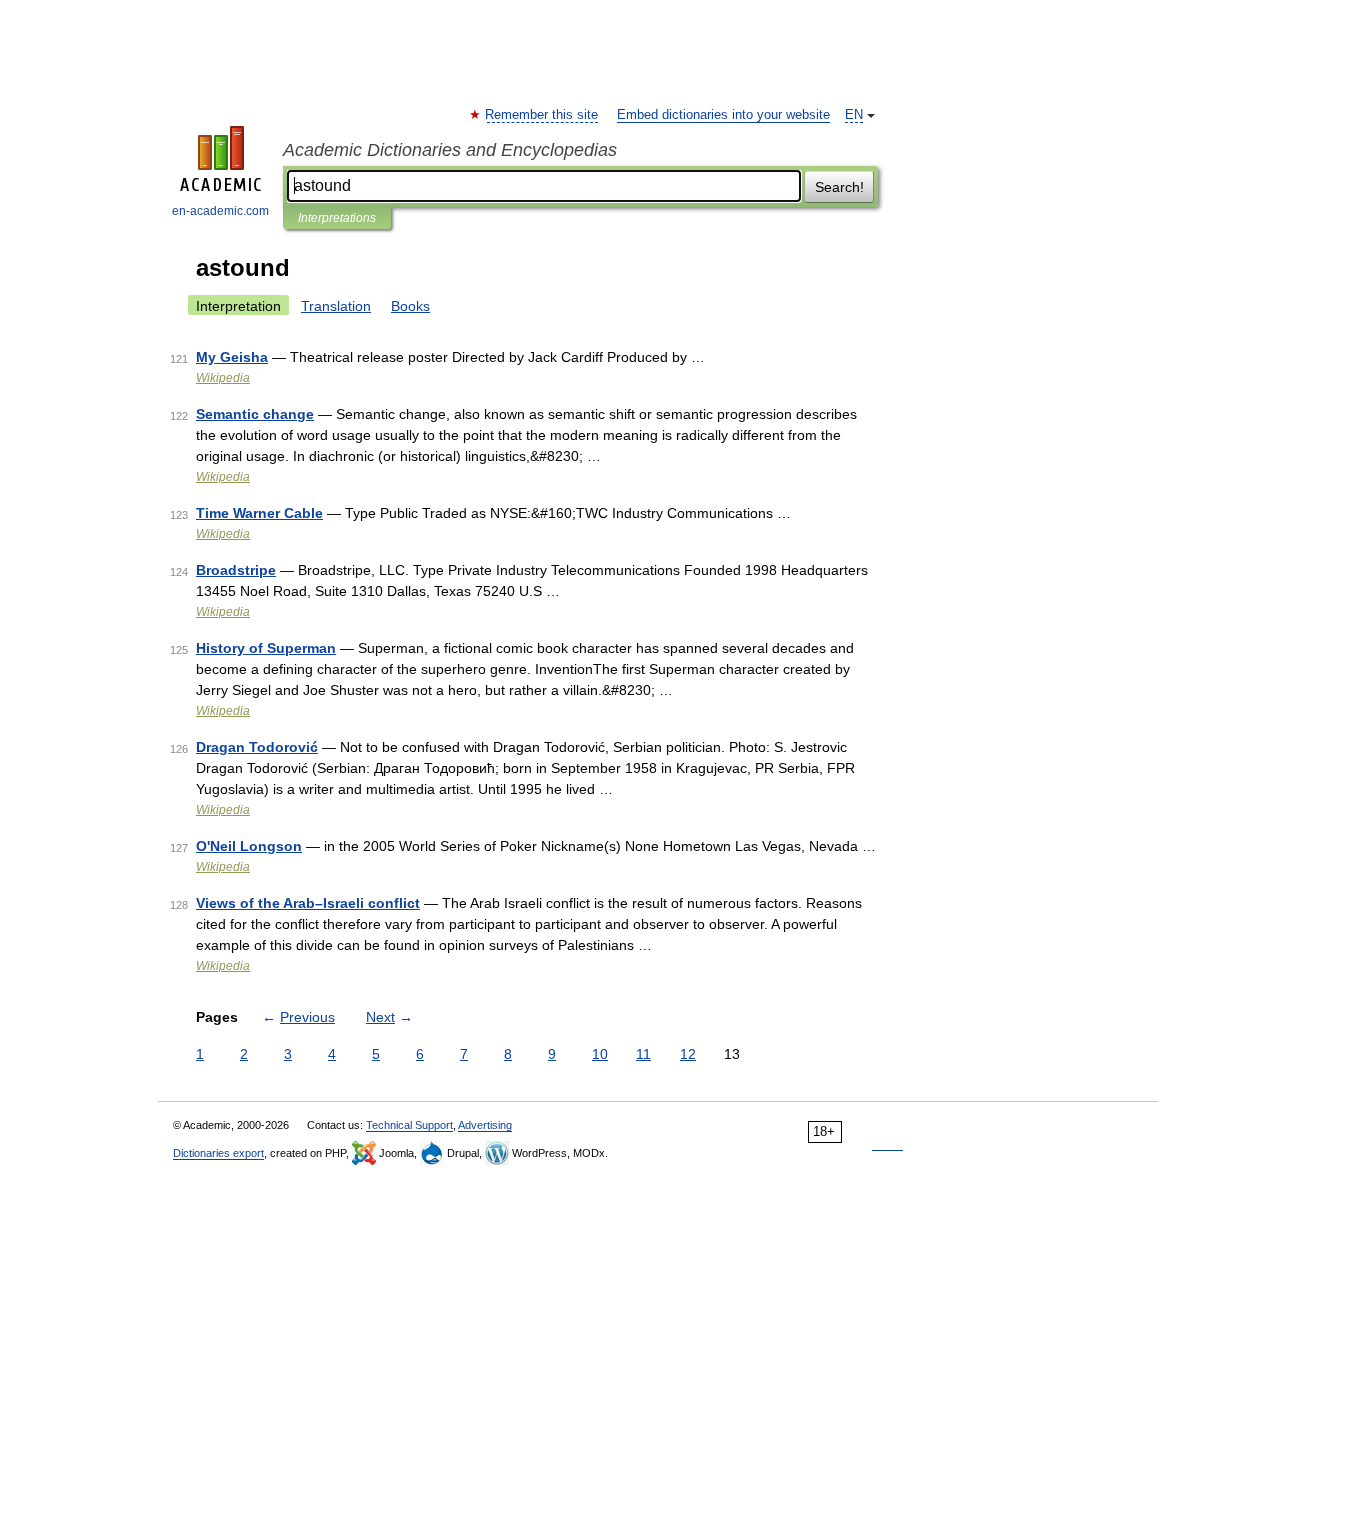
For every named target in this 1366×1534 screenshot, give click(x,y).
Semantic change (255, 414)
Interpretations (337, 218)
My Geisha (232, 357)
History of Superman (266, 648)
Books (410, 306)
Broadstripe (236, 570)
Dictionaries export (218, 1153)
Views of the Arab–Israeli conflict (308, 903)
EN (854, 115)
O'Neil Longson (249, 846)
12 (688, 1054)
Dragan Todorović (257, 747)
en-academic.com (220, 211)
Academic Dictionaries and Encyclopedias (450, 150)
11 (643, 1054)
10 (600, 1054)
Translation (336, 306)
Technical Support (409, 1125)
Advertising (485, 1125)
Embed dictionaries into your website (723, 115)
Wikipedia (223, 378)
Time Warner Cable (259, 513)
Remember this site (542, 115)
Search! (839, 187)
